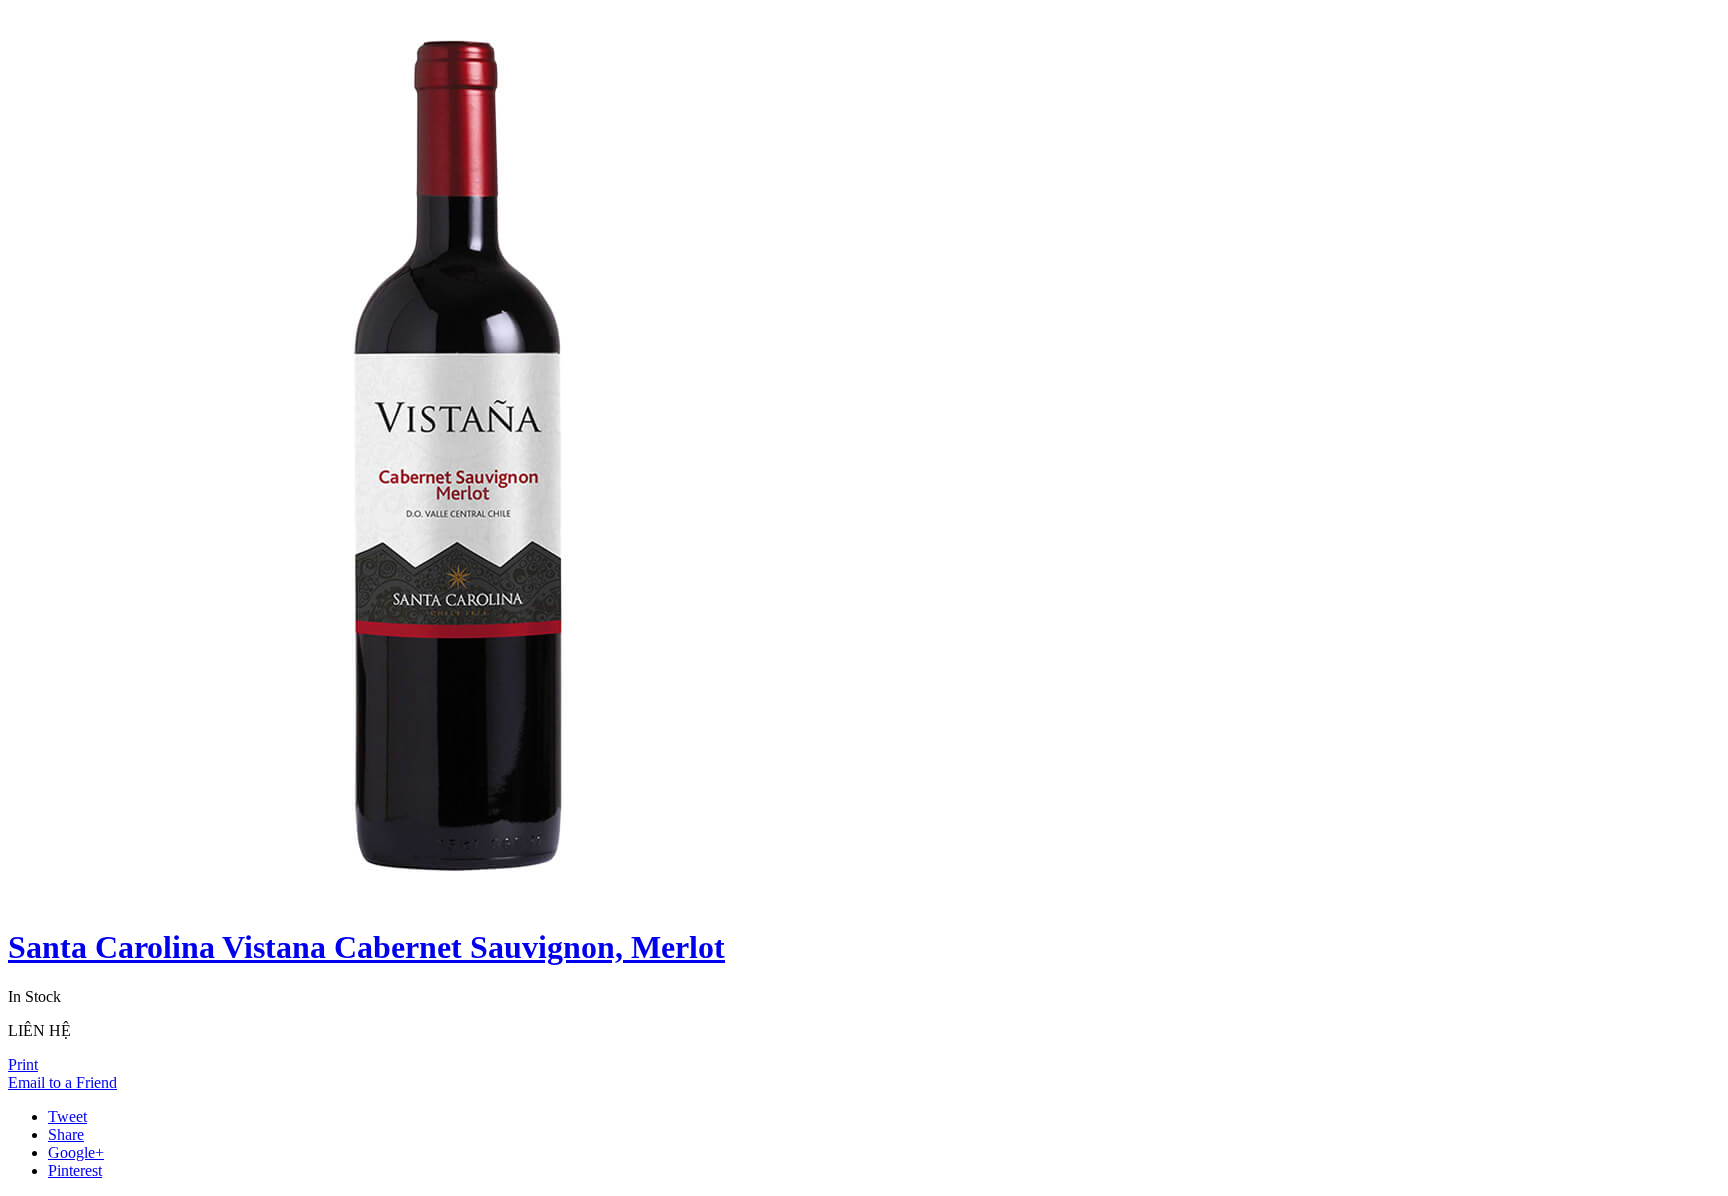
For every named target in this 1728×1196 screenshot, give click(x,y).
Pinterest (75, 1170)
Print (23, 1064)
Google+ (76, 1152)
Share (66, 1134)
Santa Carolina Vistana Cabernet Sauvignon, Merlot (366, 947)
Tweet (67, 1116)
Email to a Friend (62, 1082)
